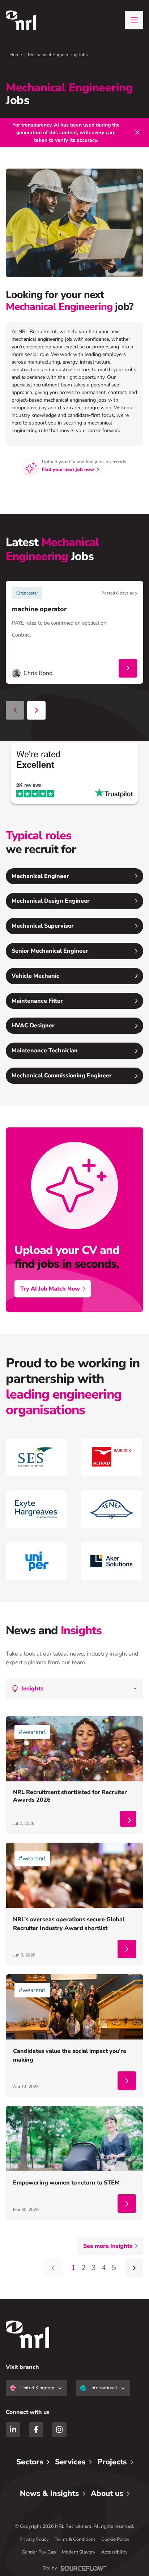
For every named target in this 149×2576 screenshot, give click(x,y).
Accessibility (114, 2552)
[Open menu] (134, 20)
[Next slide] (36, 710)
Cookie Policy (115, 2539)
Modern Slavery (79, 2552)
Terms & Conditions (75, 2539)
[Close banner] (137, 132)
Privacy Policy (34, 2539)
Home (16, 55)
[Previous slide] (15, 710)
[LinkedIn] (13, 2430)
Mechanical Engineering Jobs (58, 55)
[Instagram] (59, 2430)
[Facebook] (36, 2430)
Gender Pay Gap (39, 2552)
